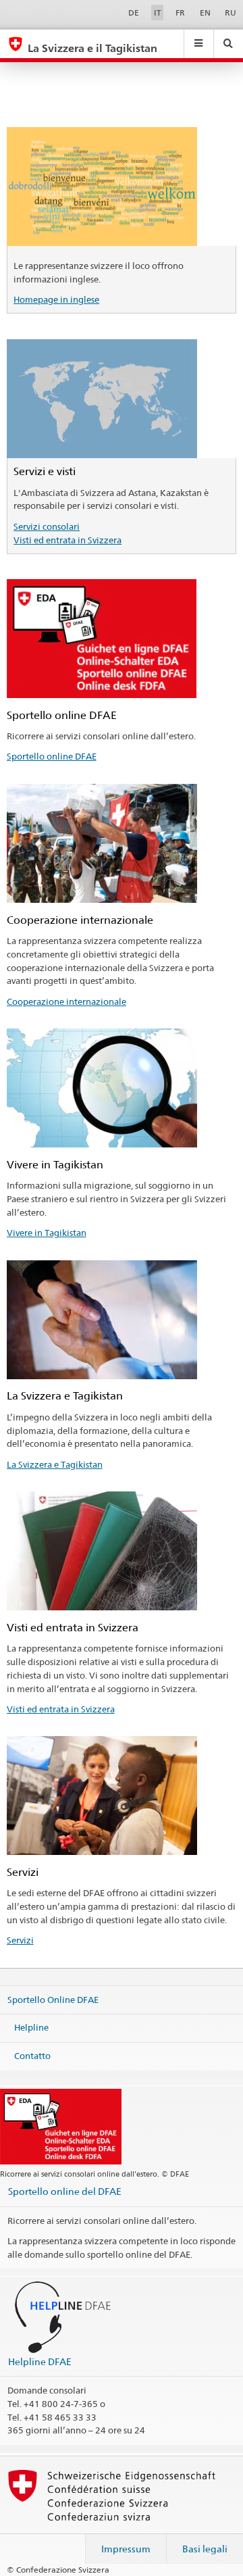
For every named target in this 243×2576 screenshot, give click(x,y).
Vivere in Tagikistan (47, 1233)
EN (205, 13)
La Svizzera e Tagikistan (55, 1464)
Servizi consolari (47, 526)
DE (134, 13)
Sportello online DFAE (52, 756)
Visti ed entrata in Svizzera (67, 540)
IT (158, 13)
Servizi (20, 1940)
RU (231, 13)
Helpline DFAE (40, 2361)
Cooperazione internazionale (66, 1001)
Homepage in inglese (56, 299)
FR (180, 13)
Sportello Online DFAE (53, 1999)
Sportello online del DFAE (65, 2191)
